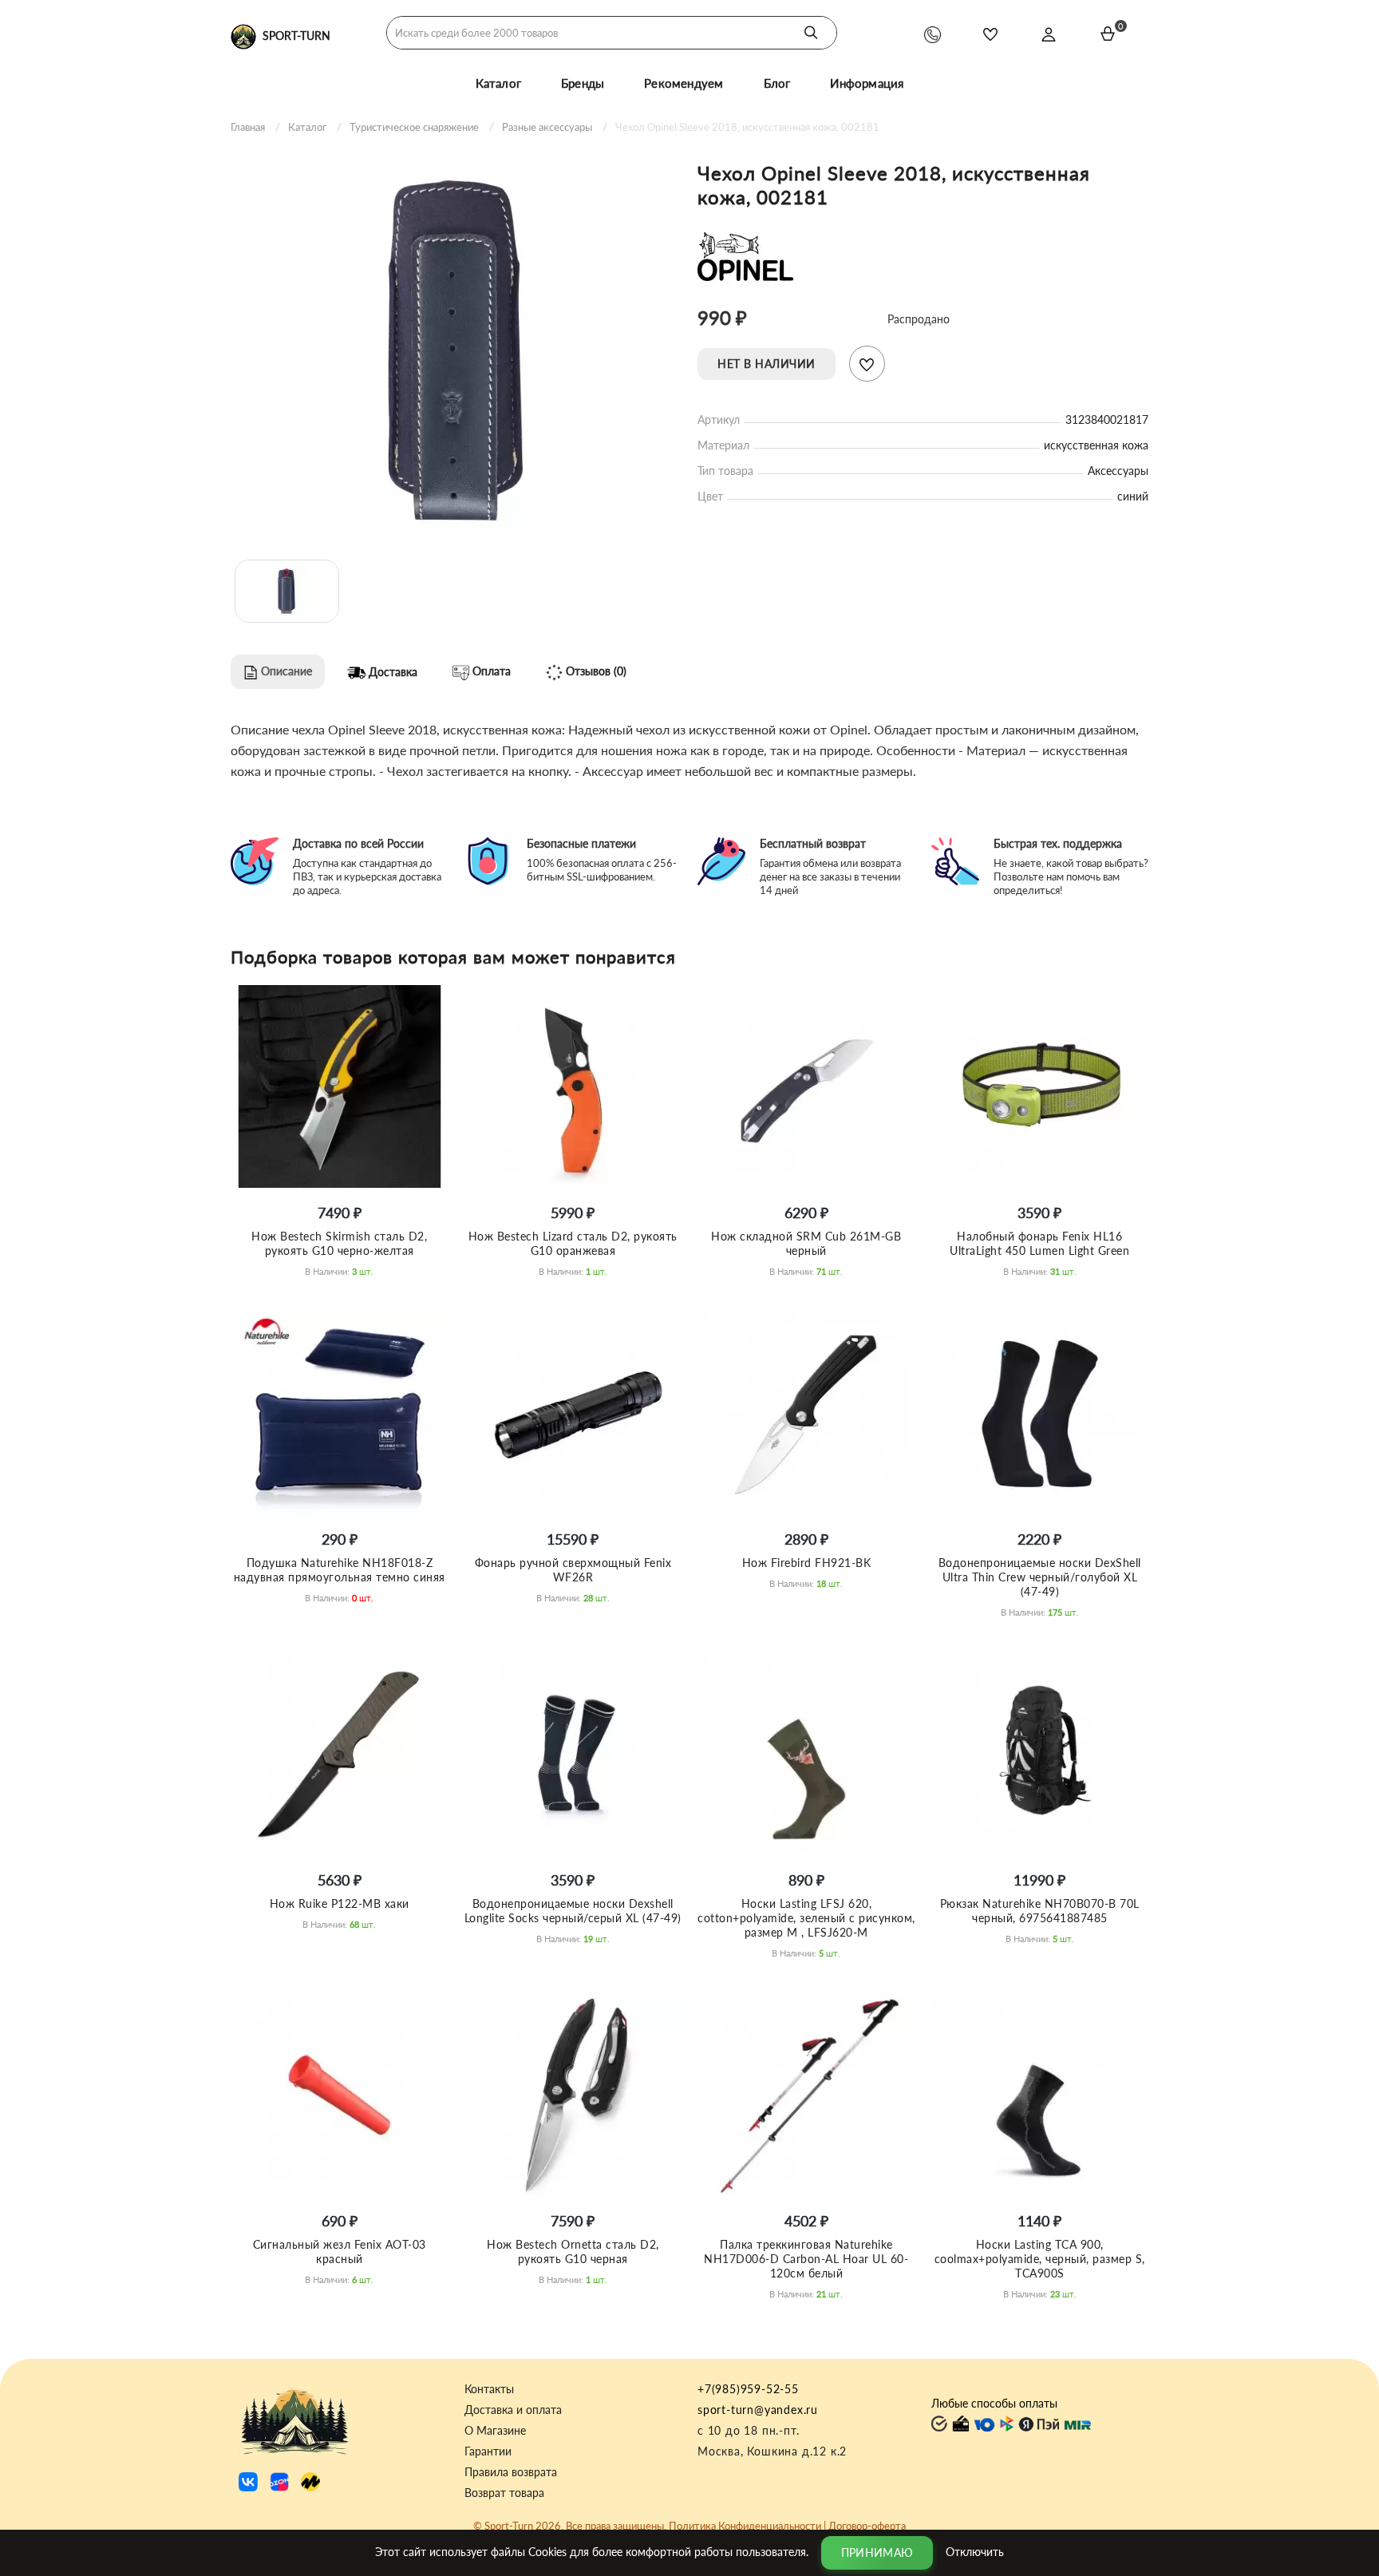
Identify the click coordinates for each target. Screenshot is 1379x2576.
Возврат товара (504, 2493)
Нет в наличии (767, 364)
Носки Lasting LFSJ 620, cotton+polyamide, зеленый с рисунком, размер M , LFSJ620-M (806, 1918)
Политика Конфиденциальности (745, 2526)
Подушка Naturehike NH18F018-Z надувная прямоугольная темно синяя (340, 1570)
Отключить (975, 2551)
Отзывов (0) (595, 671)
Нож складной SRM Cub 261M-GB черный (806, 1243)
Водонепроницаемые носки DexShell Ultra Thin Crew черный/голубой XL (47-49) (1040, 1577)
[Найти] (811, 33)
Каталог (498, 83)
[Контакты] (933, 34)
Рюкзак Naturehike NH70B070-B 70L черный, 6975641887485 (1040, 1911)
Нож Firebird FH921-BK (807, 1563)
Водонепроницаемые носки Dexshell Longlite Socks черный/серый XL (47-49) (573, 1911)
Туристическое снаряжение (414, 127)
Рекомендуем (684, 83)
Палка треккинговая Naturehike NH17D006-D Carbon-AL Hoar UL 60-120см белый (806, 2259)
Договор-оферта (867, 2526)
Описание (285, 671)
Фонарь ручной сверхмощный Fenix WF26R (573, 1570)
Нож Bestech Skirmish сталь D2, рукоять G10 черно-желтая (339, 1243)
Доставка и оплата (513, 2410)
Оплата (490, 671)
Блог (777, 83)
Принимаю (877, 2552)
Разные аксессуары (547, 127)
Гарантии (488, 2451)
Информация (867, 83)
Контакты (489, 2389)
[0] (1108, 34)
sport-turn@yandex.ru (758, 2410)
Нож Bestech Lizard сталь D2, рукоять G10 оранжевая (573, 1243)
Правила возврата (511, 2472)
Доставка (391, 672)
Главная (248, 127)
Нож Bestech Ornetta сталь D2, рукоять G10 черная (573, 2252)
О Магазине (495, 2431)
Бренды (583, 83)
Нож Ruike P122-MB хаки (340, 1903)
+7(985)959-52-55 (748, 2389)
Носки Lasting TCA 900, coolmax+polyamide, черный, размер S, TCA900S (1040, 2259)
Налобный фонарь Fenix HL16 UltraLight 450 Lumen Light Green (1039, 1243)
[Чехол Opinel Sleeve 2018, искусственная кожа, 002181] (456, 344)
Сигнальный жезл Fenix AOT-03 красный (340, 2252)
